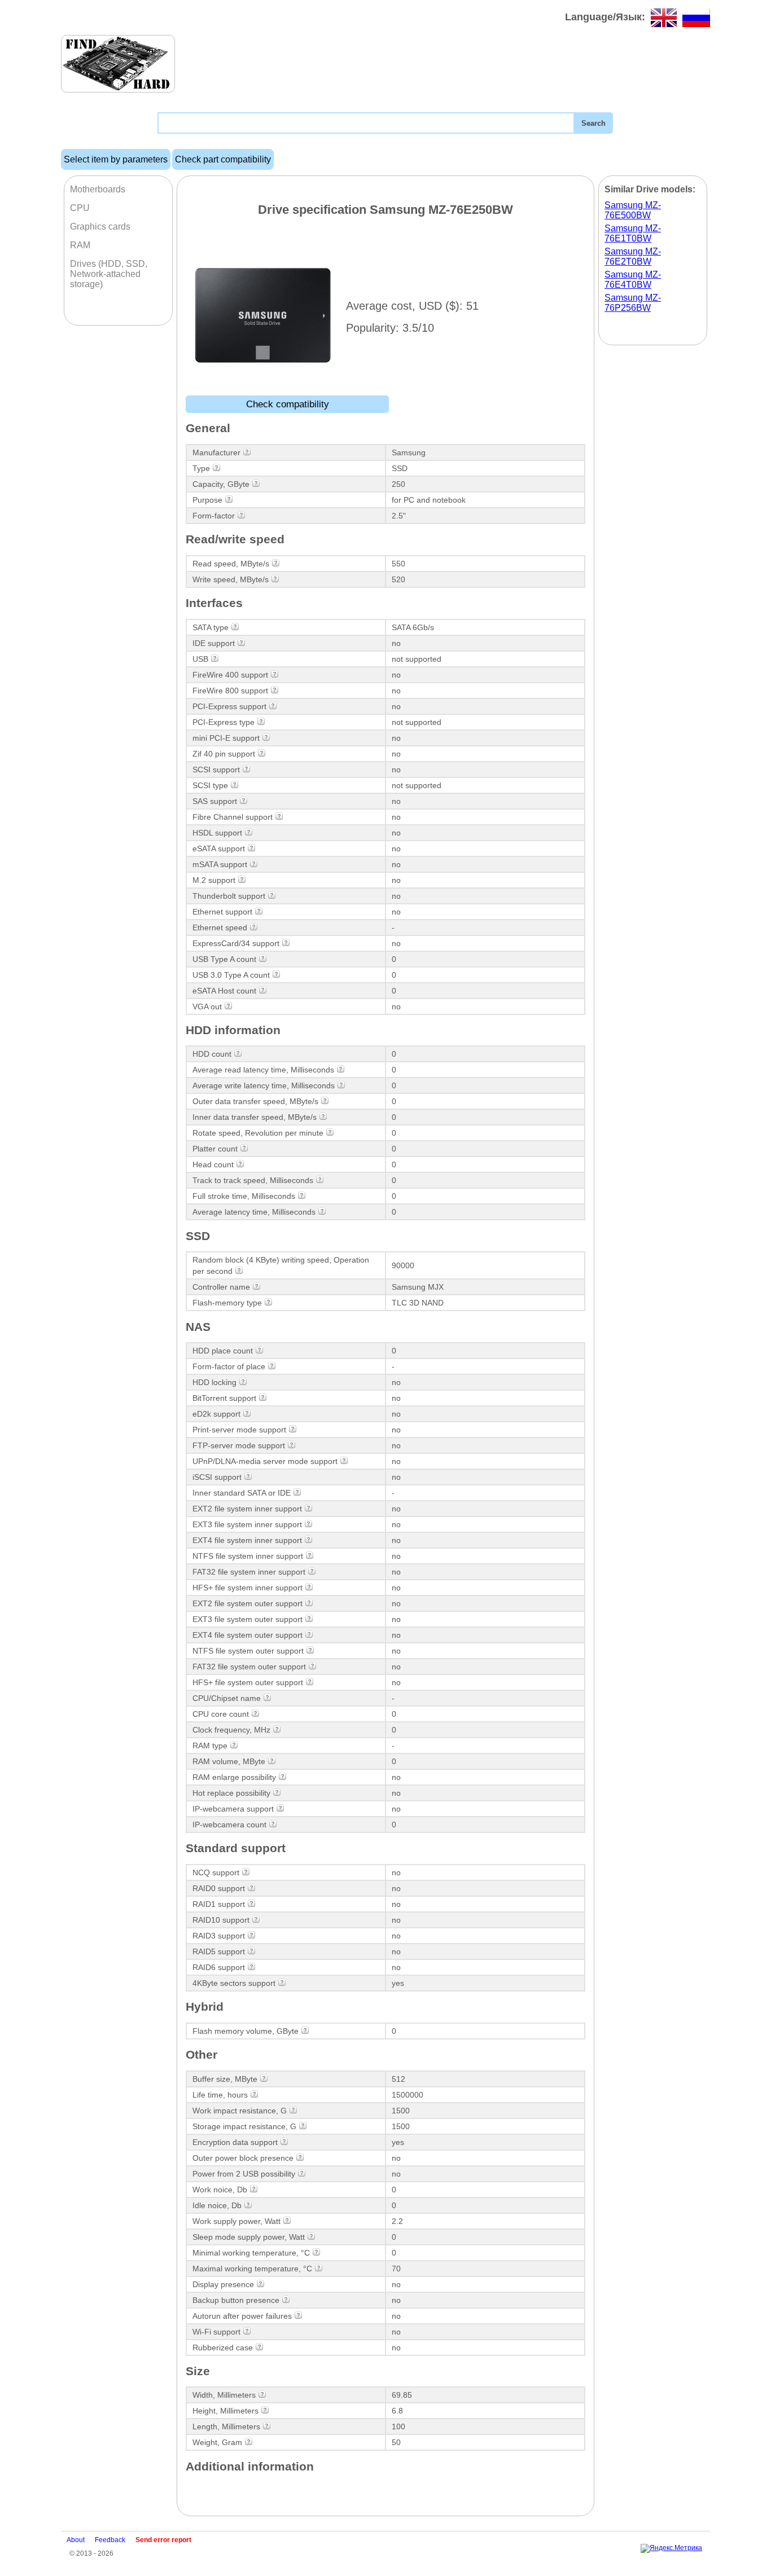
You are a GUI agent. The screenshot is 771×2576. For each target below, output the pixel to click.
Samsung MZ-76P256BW (633, 303)
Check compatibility (288, 404)
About (76, 2540)
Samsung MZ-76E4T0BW (633, 280)
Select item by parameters (116, 159)
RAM (80, 245)
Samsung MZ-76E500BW (633, 210)
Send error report (163, 2540)
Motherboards (98, 189)
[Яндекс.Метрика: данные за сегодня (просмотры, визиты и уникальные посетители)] (671, 2548)
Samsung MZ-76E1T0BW (633, 233)
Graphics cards (100, 227)
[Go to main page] (118, 64)
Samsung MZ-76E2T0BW (633, 256)
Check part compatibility (223, 159)
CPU (80, 208)
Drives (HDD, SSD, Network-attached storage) (109, 274)
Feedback (110, 2540)
